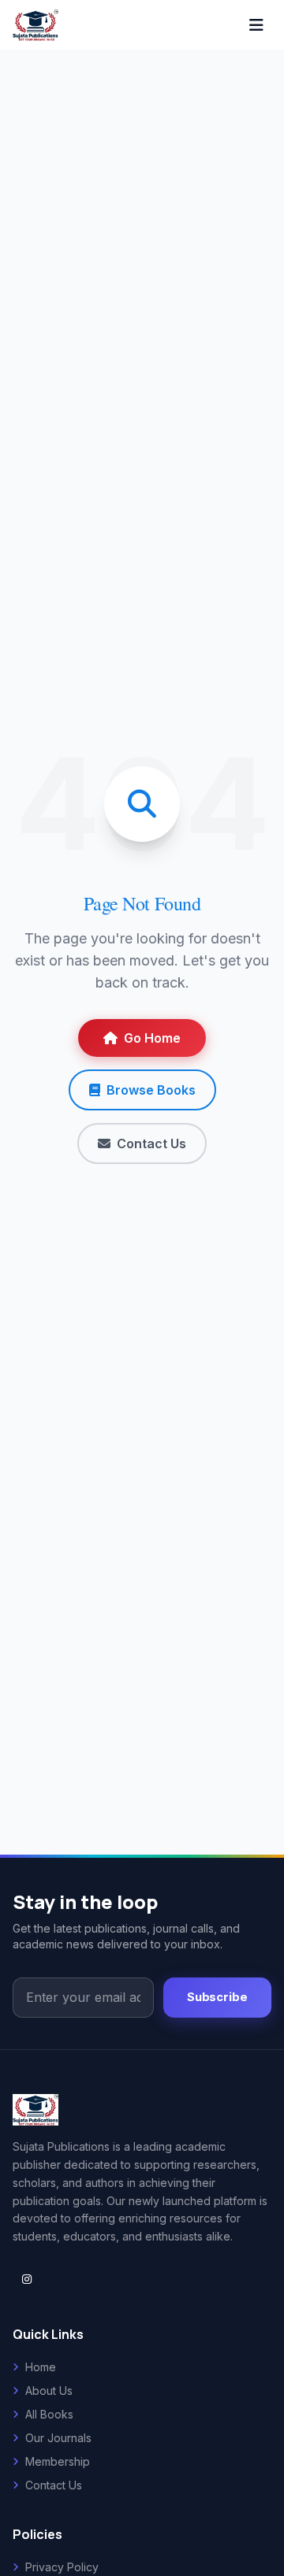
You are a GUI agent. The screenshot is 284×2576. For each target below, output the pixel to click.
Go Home (152, 1038)
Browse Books (151, 1090)
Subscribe (217, 1997)
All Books (49, 2414)
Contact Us (151, 1143)
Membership (58, 2461)
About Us (49, 2391)
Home (41, 2367)
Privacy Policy (62, 2567)
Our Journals (58, 2438)
